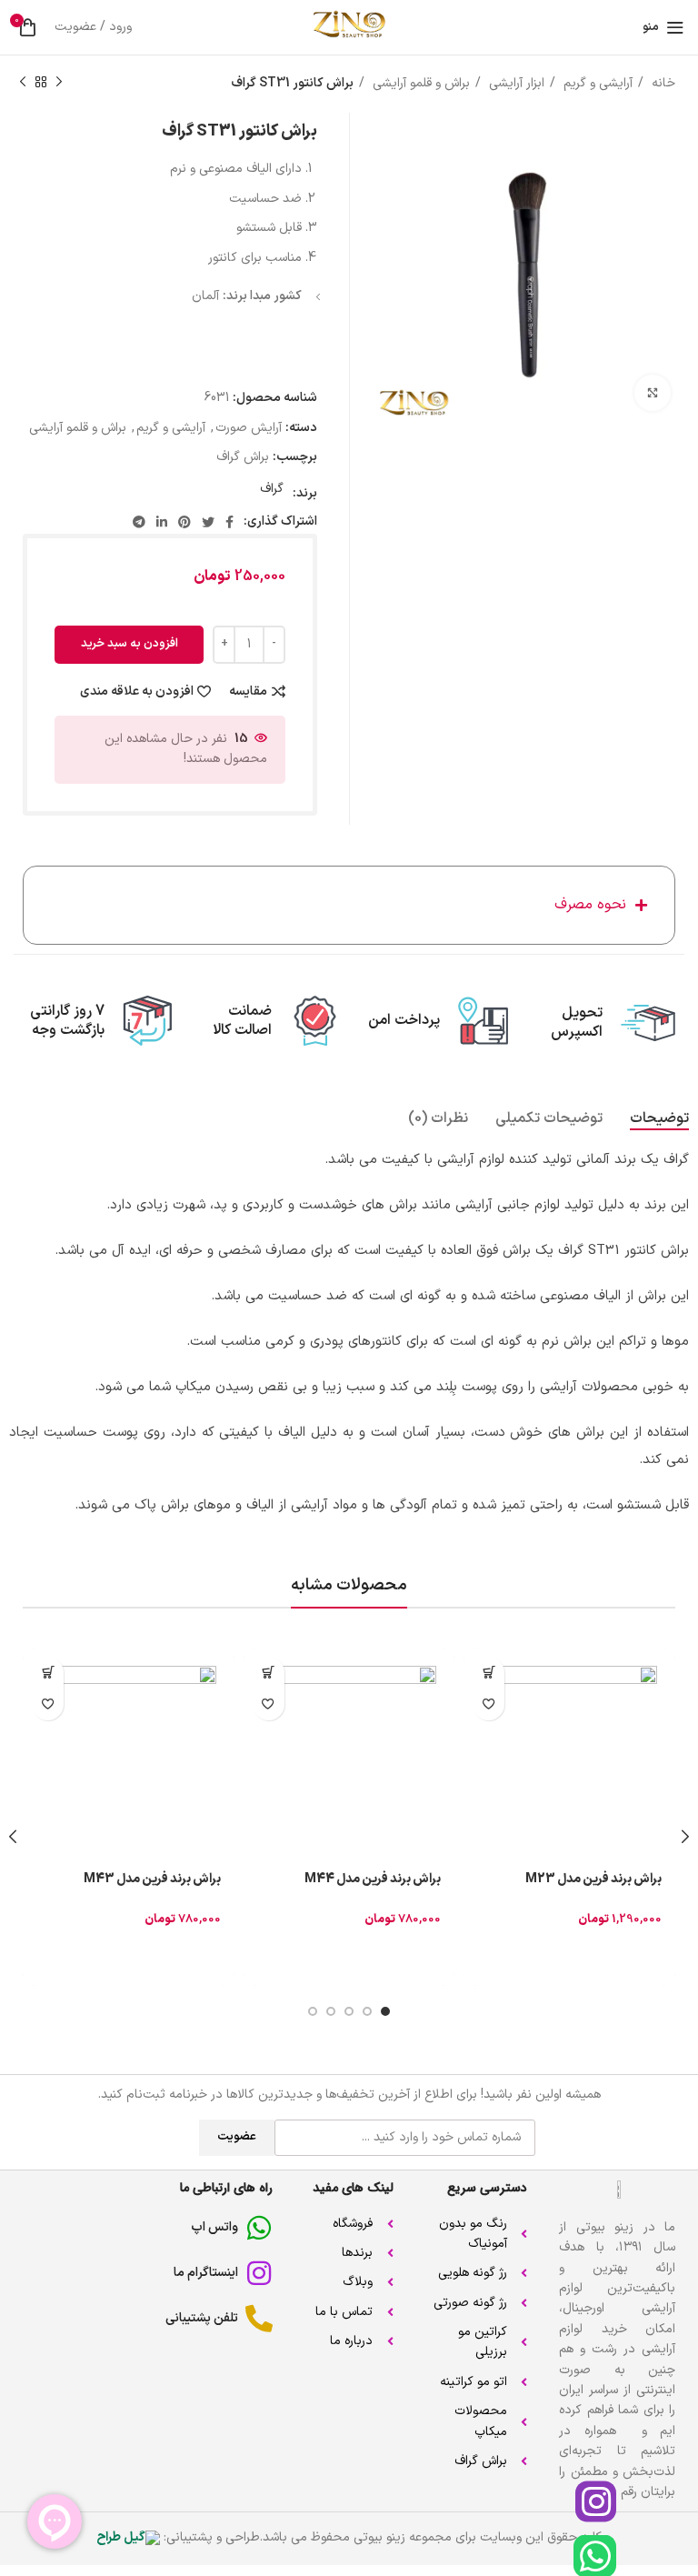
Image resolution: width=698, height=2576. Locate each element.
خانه (662, 83)
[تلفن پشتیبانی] (259, 2319)
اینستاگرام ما (206, 2273)
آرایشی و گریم (596, 83)
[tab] (659, 1119)
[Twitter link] (208, 522)
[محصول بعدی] (23, 83)
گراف (272, 489)
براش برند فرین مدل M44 (373, 1879)
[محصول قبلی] (59, 83)
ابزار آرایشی (515, 83)
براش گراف (243, 457)
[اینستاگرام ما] (259, 2273)
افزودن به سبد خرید (130, 644)
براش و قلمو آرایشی (419, 83)
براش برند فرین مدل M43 (152, 1879)
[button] (489, 1673)
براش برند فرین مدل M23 (593, 1879)
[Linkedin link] (162, 522)
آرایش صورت (249, 428)
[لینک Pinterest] (184, 522)
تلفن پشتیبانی (202, 2318)
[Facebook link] (229, 522)
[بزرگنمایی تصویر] (653, 393)
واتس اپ (214, 2227)
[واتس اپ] (259, 2228)
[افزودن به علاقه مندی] (489, 1704)
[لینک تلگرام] (139, 522)
